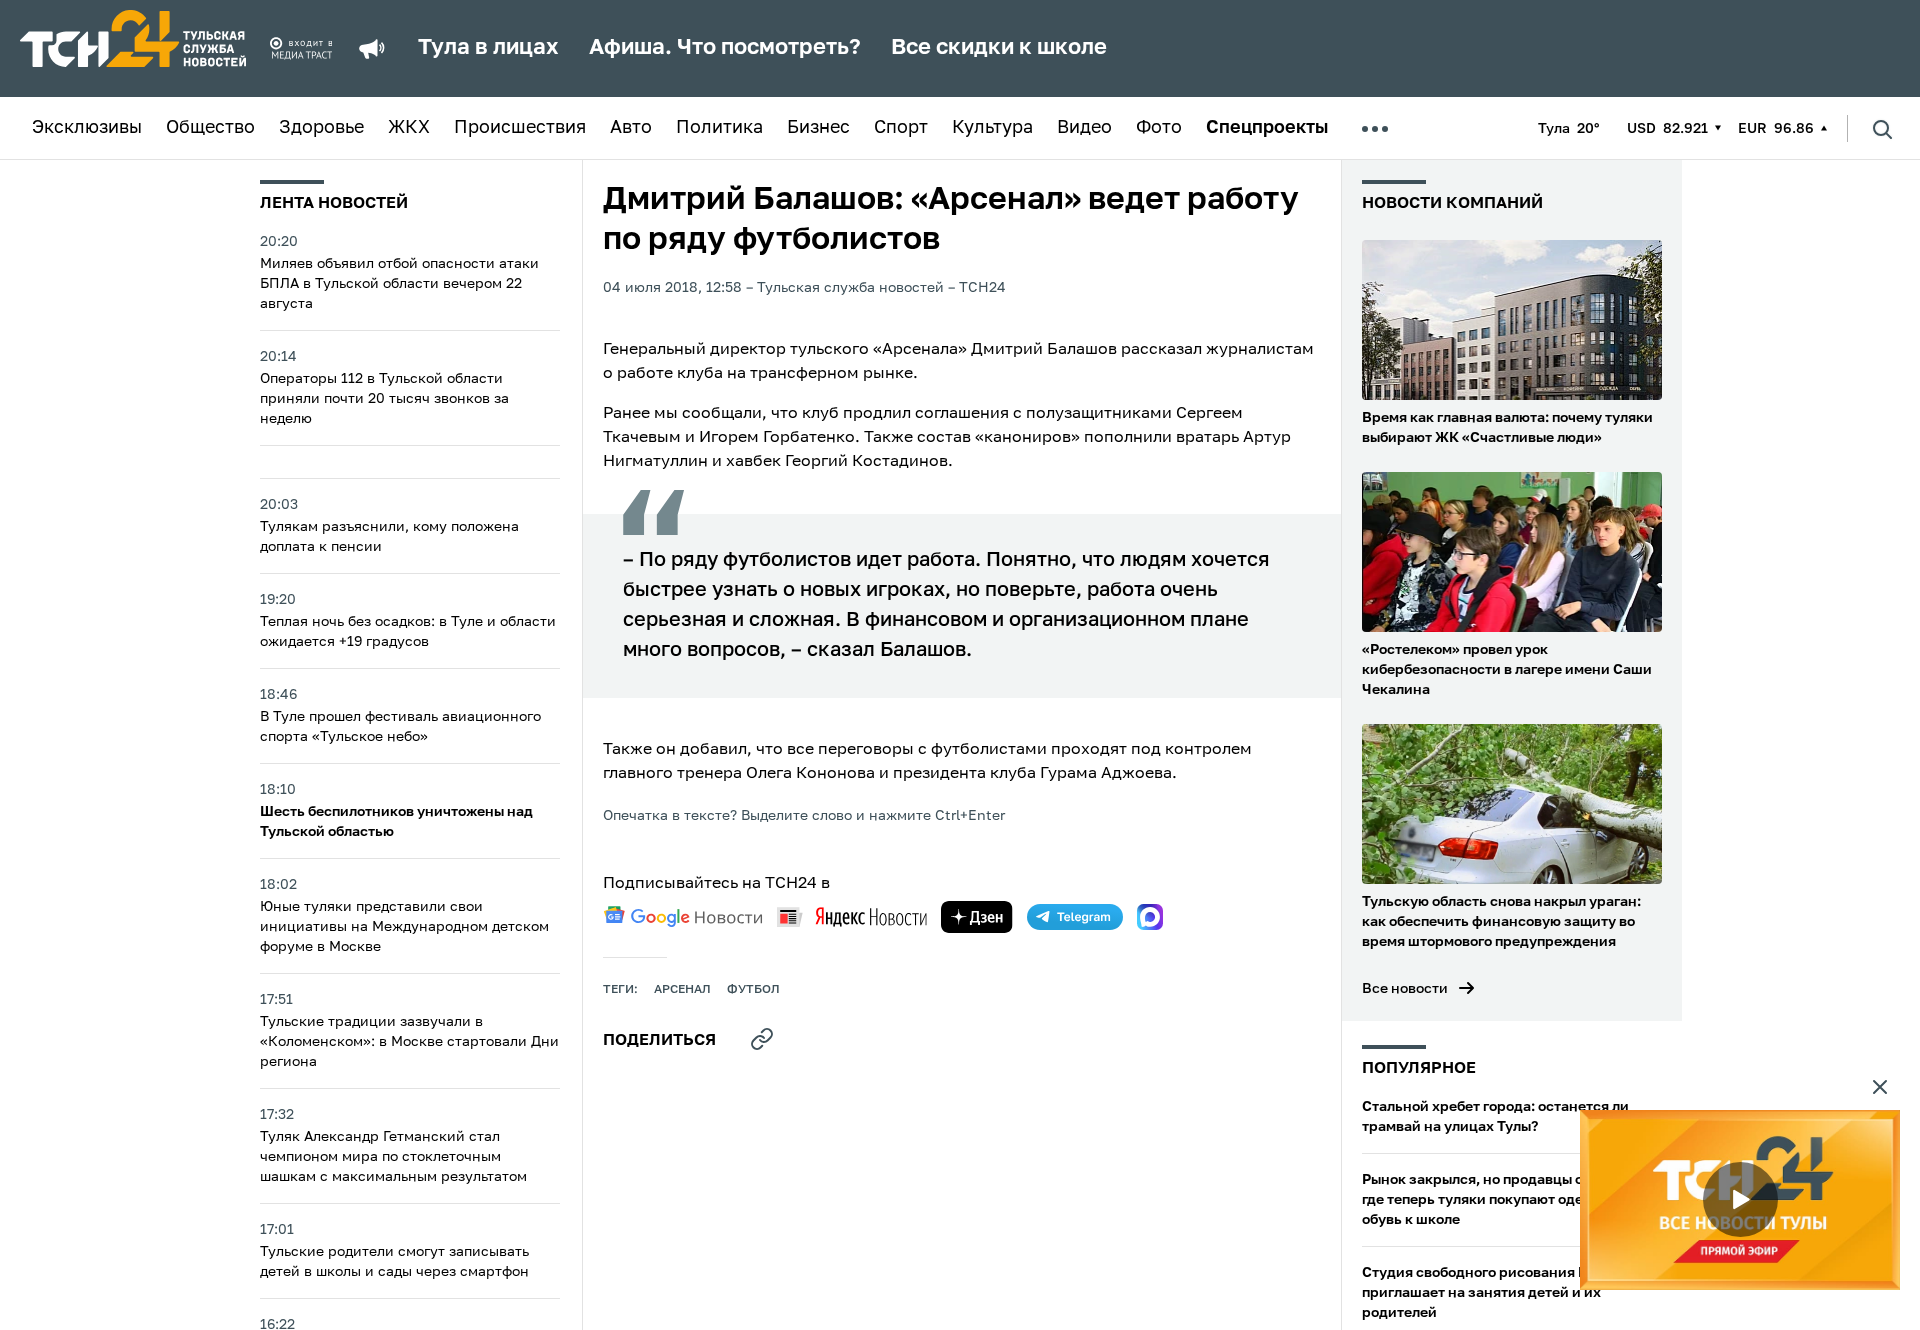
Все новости (1405, 989)
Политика (719, 128)
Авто (631, 128)
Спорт (901, 128)
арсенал (682, 990)
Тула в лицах (488, 48)
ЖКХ (409, 128)
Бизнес (818, 128)
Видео (1084, 128)
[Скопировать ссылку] (762, 1039)
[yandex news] (852, 916)
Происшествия (520, 128)
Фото (1159, 128)
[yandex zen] (977, 917)
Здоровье (321, 128)
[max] (1150, 917)
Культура (992, 128)
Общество (210, 128)
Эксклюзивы (87, 128)
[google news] (683, 917)
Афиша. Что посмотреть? (725, 48)
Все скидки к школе (999, 48)
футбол (753, 990)
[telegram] (1075, 917)
